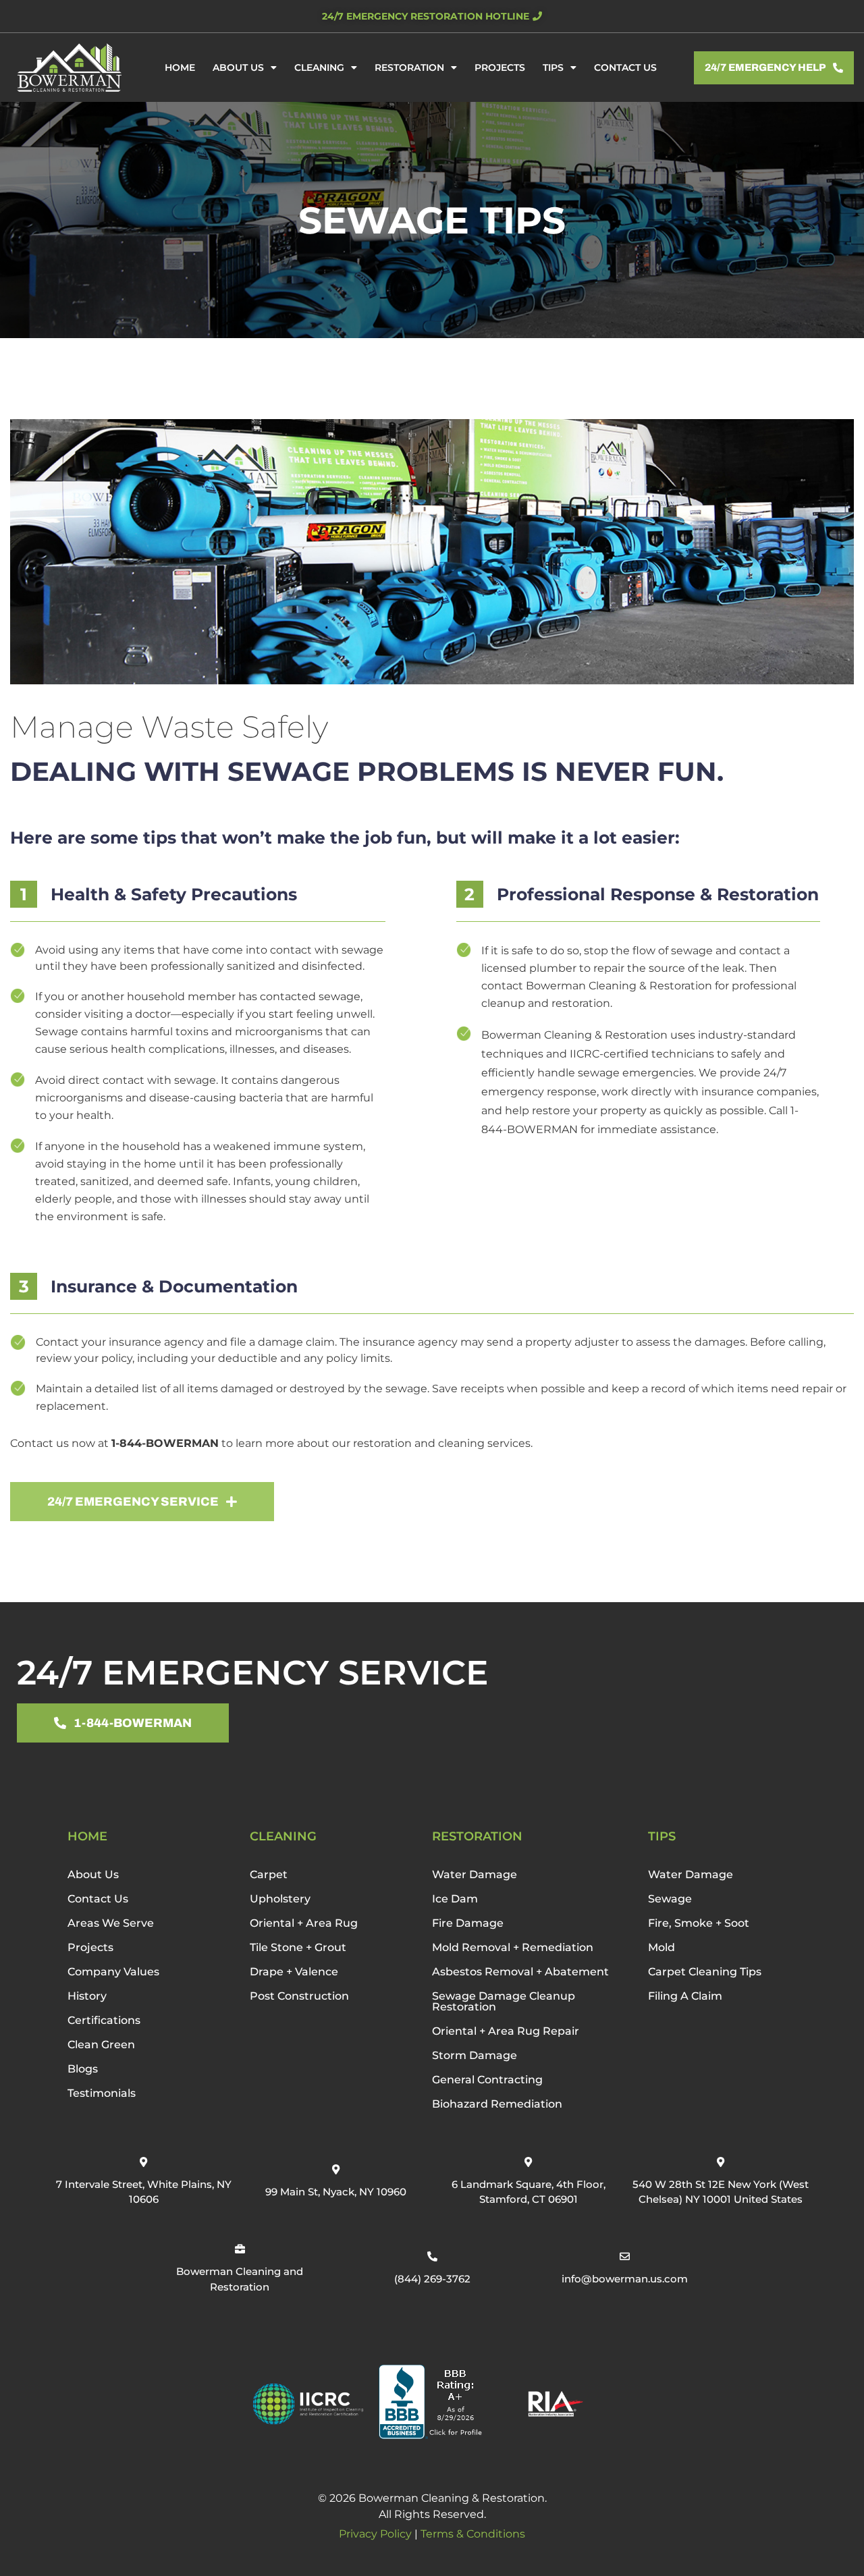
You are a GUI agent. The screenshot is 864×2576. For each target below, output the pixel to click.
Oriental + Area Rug (304, 1923)
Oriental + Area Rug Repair (506, 2031)
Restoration (409, 67)
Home (180, 67)
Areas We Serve (111, 1923)
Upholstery (280, 1899)
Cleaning (319, 67)
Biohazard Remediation (497, 2104)
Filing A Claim (685, 1996)
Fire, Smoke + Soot (699, 1923)
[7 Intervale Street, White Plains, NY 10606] (143, 2162)
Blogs (83, 2069)
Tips (553, 67)
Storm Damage (475, 2055)
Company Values (113, 1972)
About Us (238, 67)
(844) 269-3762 (432, 2279)
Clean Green (101, 2045)
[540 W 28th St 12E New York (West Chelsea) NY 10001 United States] (721, 2162)
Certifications (104, 2020)
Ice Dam (455, 1899)
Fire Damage (468, 1923)
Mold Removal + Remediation (513, 1947)
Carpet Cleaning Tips (705, 1972)
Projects (500, 67)
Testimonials (102, 2093)
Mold (661, 1947)
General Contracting (487, 2080)
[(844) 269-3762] (432, 2256)
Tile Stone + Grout (298, 1947)
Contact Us (625, 67)
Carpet (269, 1874)
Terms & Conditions (473, 2534)
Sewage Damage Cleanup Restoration (504, 2001)
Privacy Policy (375, 2534)
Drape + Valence (294, 1972)
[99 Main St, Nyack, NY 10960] (336, 2169)
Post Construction (299, 1996)
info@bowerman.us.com (625, 2279)
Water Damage (475, 1874)
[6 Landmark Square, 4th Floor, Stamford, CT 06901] (528, 2162)
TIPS (662, 1836)
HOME (87, 1836)
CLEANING (283, 1836)
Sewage (670, 1899)
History (87, 1996)
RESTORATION (477, 1836)
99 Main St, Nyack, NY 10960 (336, 2192)
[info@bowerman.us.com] (625, 2256)
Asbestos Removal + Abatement (520, 1972)
